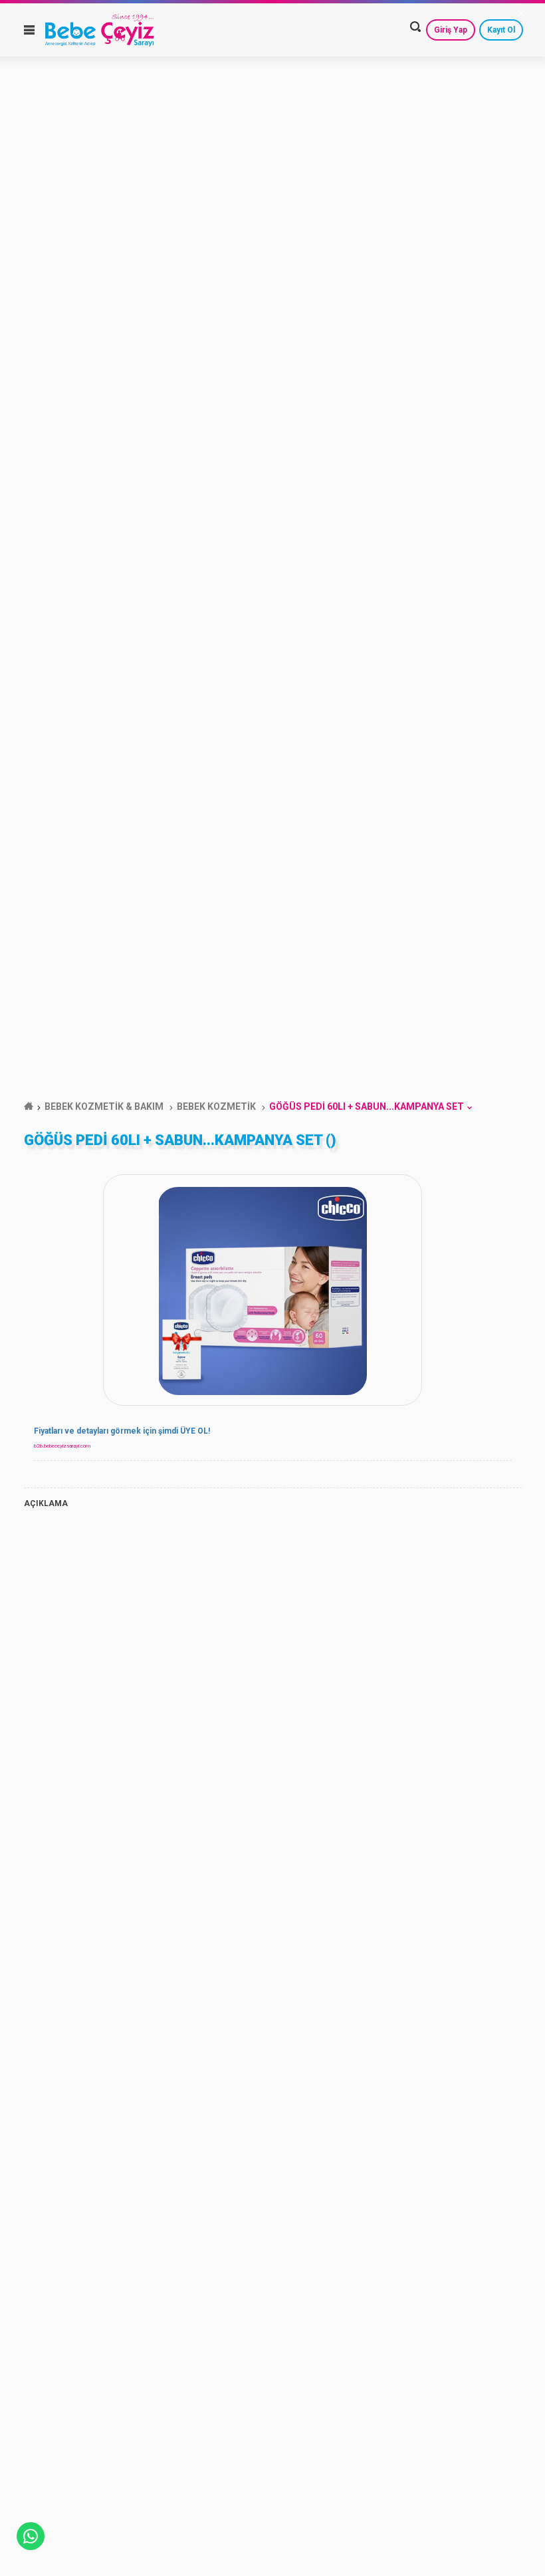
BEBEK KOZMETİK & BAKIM (104, 1106)
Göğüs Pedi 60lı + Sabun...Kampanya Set (367, 1106)
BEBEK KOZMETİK (216, 1106)
